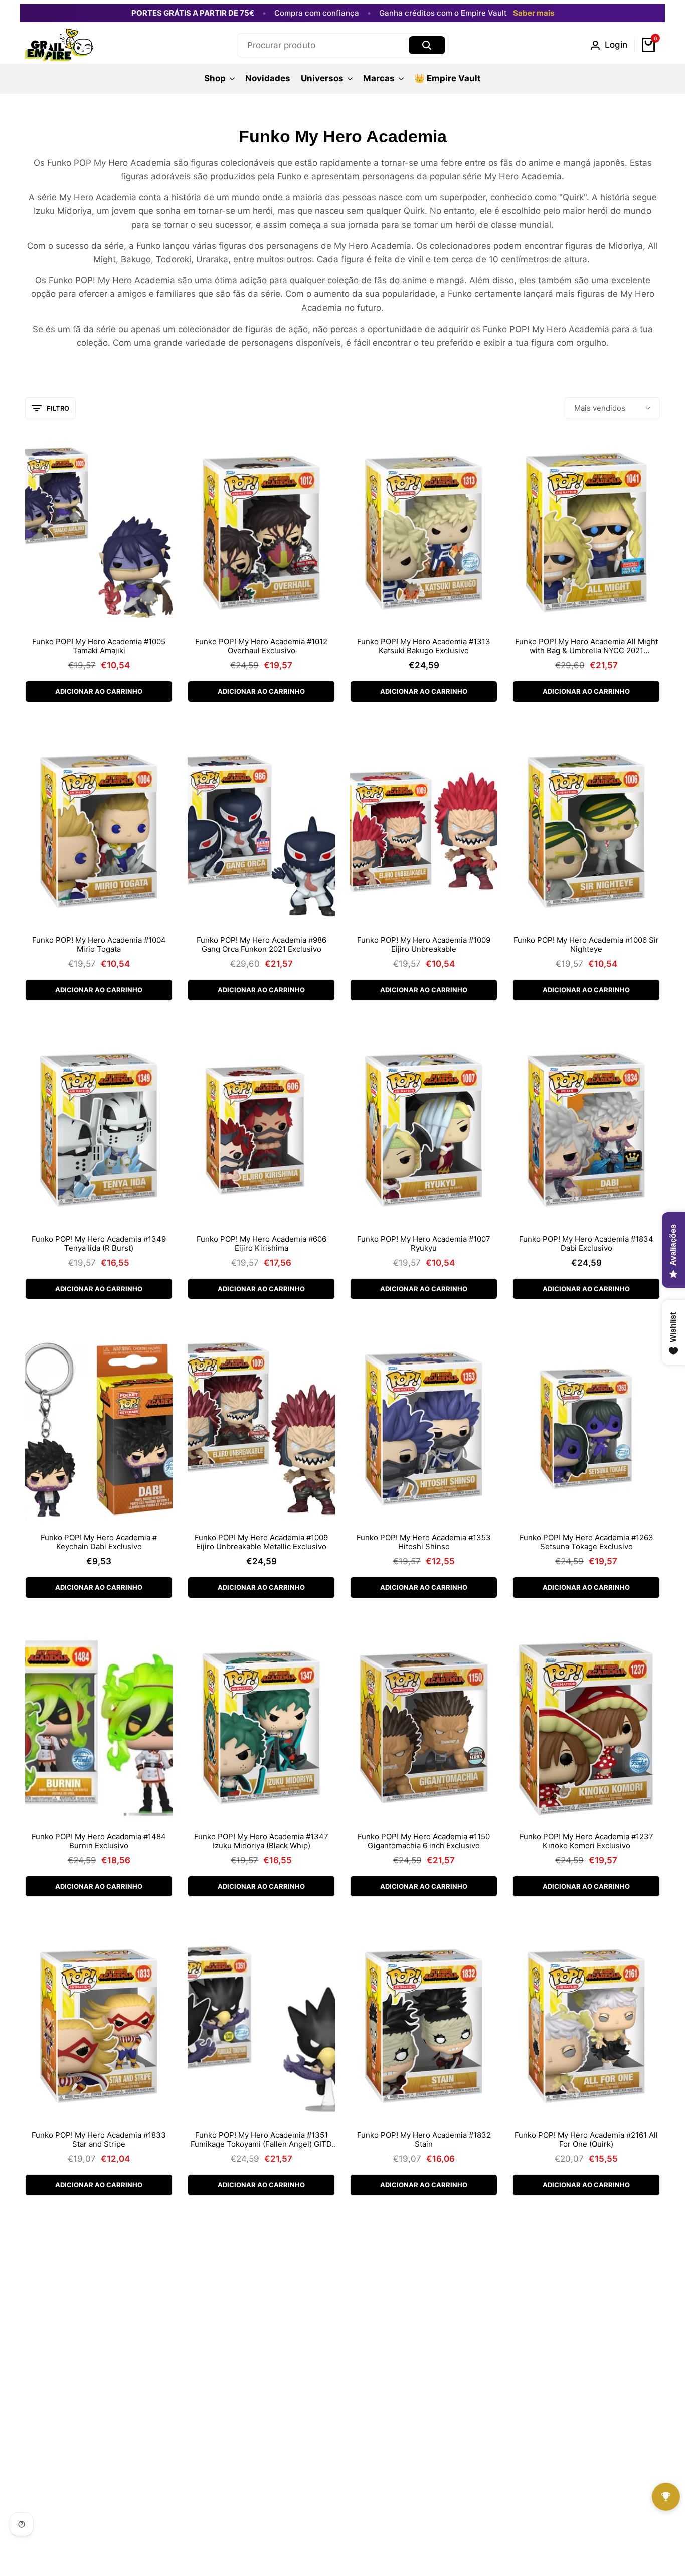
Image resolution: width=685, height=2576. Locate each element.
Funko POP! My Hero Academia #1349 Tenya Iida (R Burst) (99, 1244)
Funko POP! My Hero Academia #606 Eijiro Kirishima (262, 1244)
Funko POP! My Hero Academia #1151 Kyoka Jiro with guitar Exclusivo (424, 2438)
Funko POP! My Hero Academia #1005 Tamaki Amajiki (99, 646)
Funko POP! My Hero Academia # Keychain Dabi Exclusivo (99, 1542)
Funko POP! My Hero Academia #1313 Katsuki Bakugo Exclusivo (424, 646)
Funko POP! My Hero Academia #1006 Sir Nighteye (586, 945)
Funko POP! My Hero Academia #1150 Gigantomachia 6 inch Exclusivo (424, 1841)
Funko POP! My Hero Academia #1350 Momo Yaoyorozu (586, 2438)
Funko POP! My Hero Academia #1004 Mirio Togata (99, 945)
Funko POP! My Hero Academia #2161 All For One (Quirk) (586, 2140)
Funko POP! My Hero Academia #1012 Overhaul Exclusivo (261, 646)
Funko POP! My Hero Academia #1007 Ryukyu (424, 1244)
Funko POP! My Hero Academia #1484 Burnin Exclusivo (99, 1841)
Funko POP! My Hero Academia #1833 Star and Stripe (99, 2140)
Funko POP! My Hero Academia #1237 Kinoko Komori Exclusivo (586, 1841)
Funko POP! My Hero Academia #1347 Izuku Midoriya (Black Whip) (261, 1841)
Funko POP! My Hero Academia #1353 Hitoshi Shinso (424, 1542)
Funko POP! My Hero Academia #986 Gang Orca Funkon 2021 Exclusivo (262, 945)
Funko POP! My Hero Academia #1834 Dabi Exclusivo (586, 1244)
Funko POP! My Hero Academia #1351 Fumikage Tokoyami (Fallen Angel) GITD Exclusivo (261, 2140)
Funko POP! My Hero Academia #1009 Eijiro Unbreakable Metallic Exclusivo (261, 1542)
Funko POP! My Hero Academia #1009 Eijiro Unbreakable (424, 945)
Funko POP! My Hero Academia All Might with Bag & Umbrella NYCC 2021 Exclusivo (586, 646)
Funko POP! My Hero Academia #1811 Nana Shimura (261, 2438)
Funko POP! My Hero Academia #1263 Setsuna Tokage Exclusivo (586, 1542)
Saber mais (534, 13)
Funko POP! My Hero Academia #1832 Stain (424, 2140)
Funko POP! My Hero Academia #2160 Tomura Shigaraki (99, 2438)
